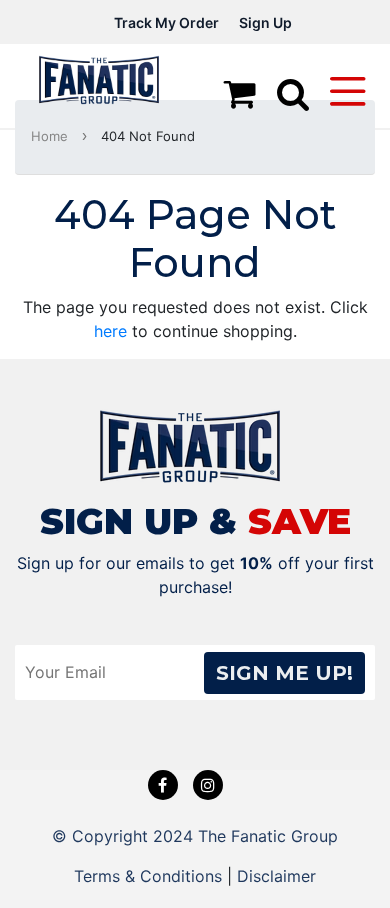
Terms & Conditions (148, 876)
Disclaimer (276, 876)
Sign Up (265, 22)
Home (49, 136)
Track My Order (166, 22)
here (110, 331)
